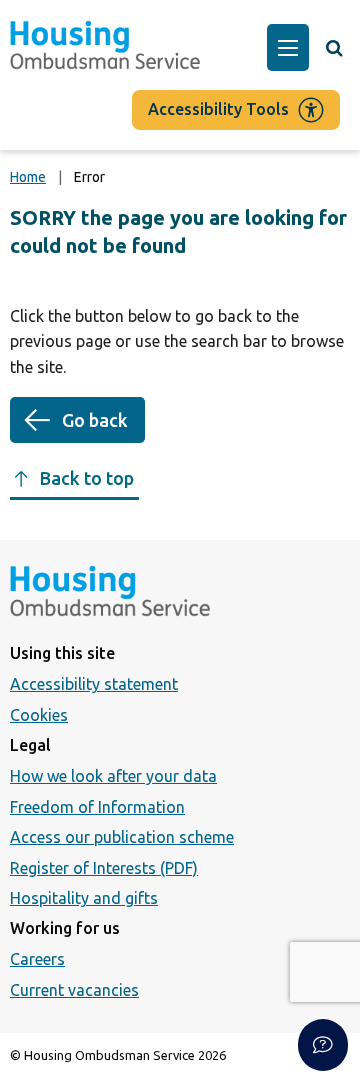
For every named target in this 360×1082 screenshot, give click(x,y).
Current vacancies (74, 990)
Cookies (39, 715)
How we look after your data (113, 776)
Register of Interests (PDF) (104, 868)
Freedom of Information (97, 807)
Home (28, 177)
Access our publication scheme (122, 837)
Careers (37, 959)
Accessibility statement (94, 684)
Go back (95, 420)
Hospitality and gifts (84, 898)
